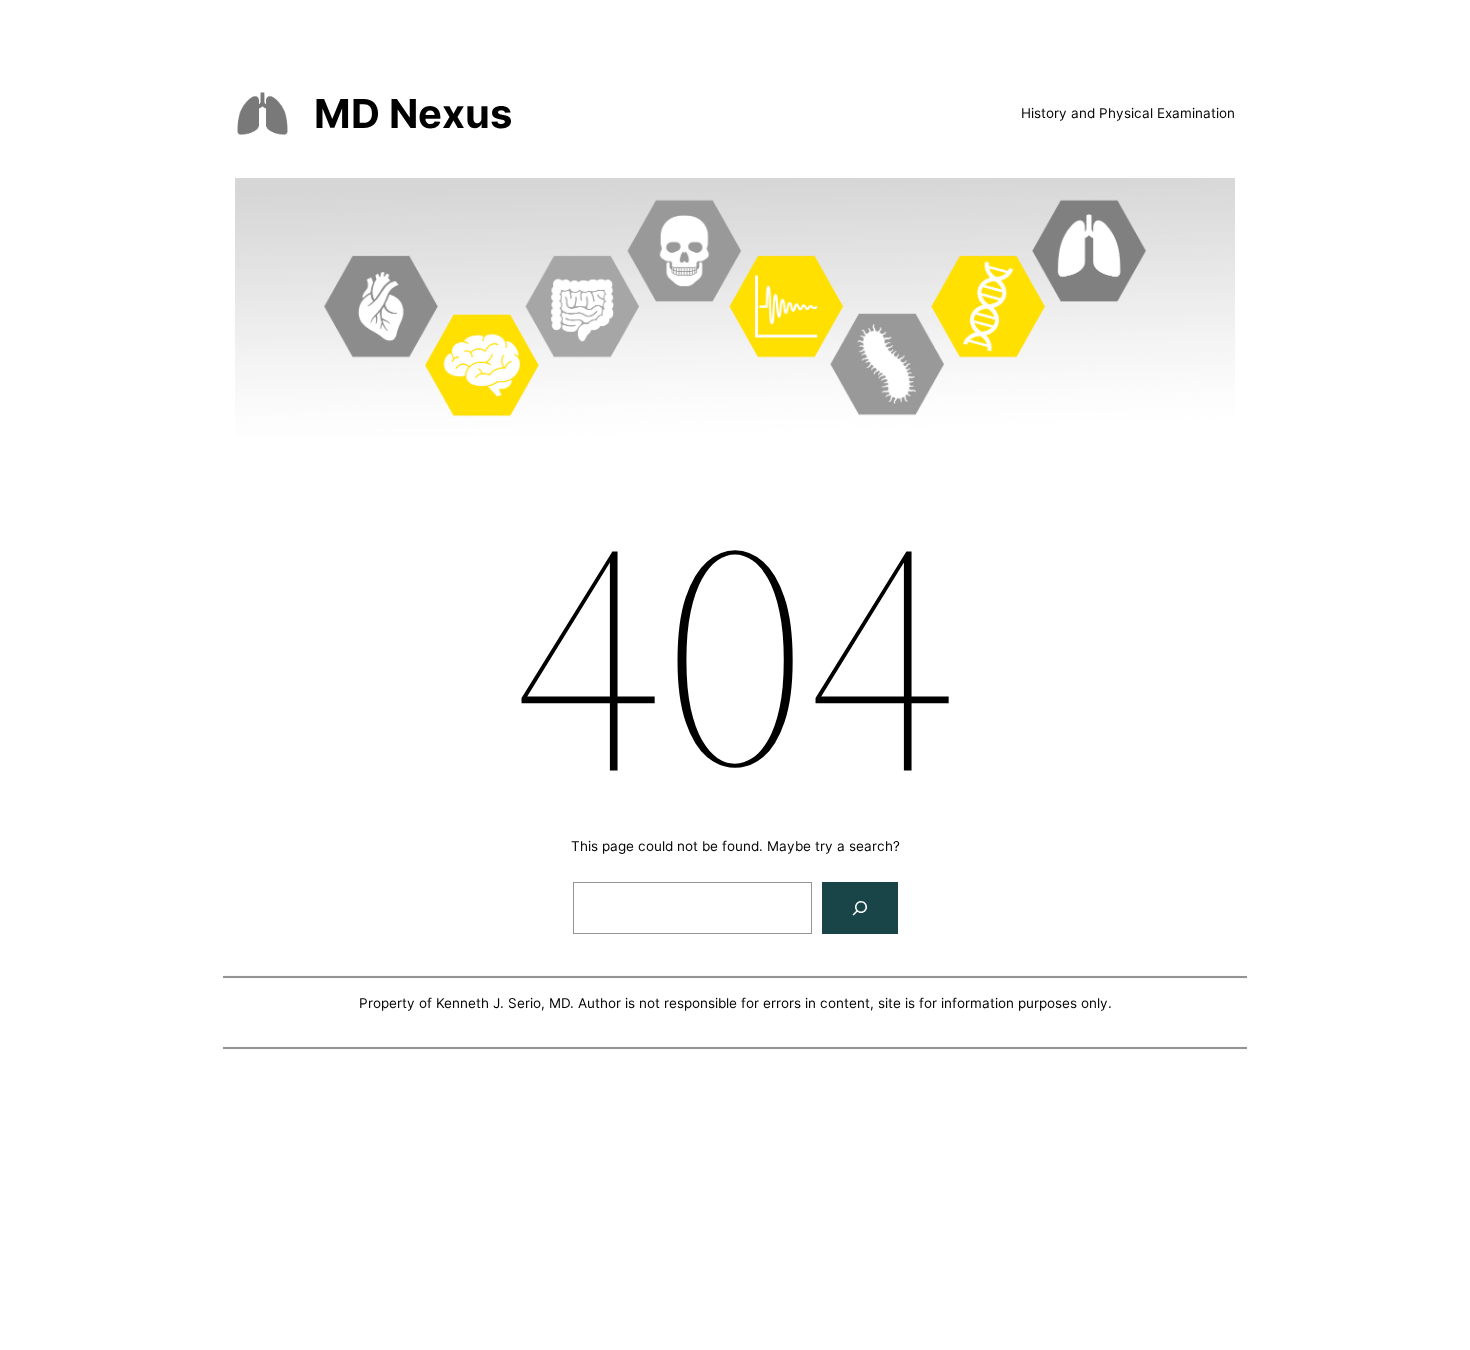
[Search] (860, 908)
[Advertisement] (735, 1203)
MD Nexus (413, 113)
